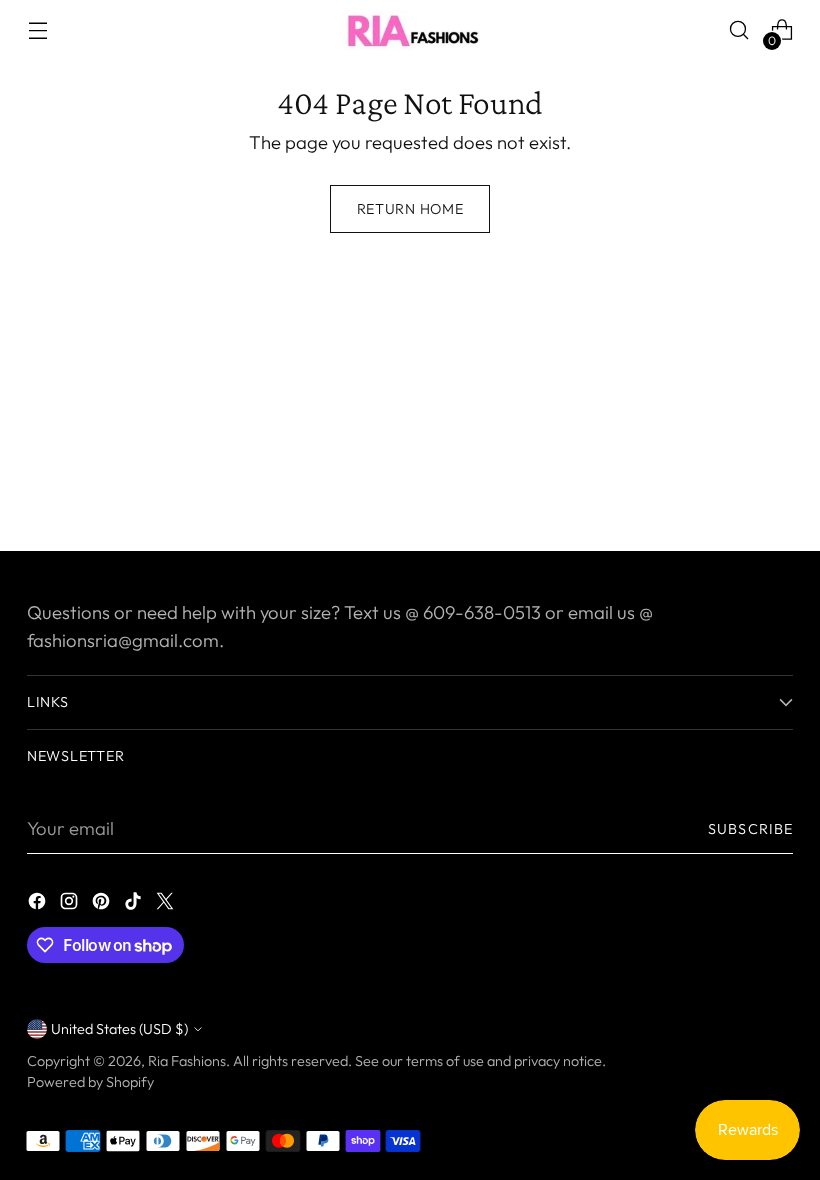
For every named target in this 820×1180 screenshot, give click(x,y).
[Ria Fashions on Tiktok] (135, 905)
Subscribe (750, 829)
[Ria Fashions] (410, 30)
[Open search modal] (739, 30)
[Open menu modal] (37, 30)
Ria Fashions (187, 1061)
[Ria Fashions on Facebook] (39, 905)
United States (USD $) (119, 1029)
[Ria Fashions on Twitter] (167, 905)
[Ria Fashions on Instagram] (71, 905)
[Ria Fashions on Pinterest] (103, 905)
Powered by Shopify (90, 1082)
